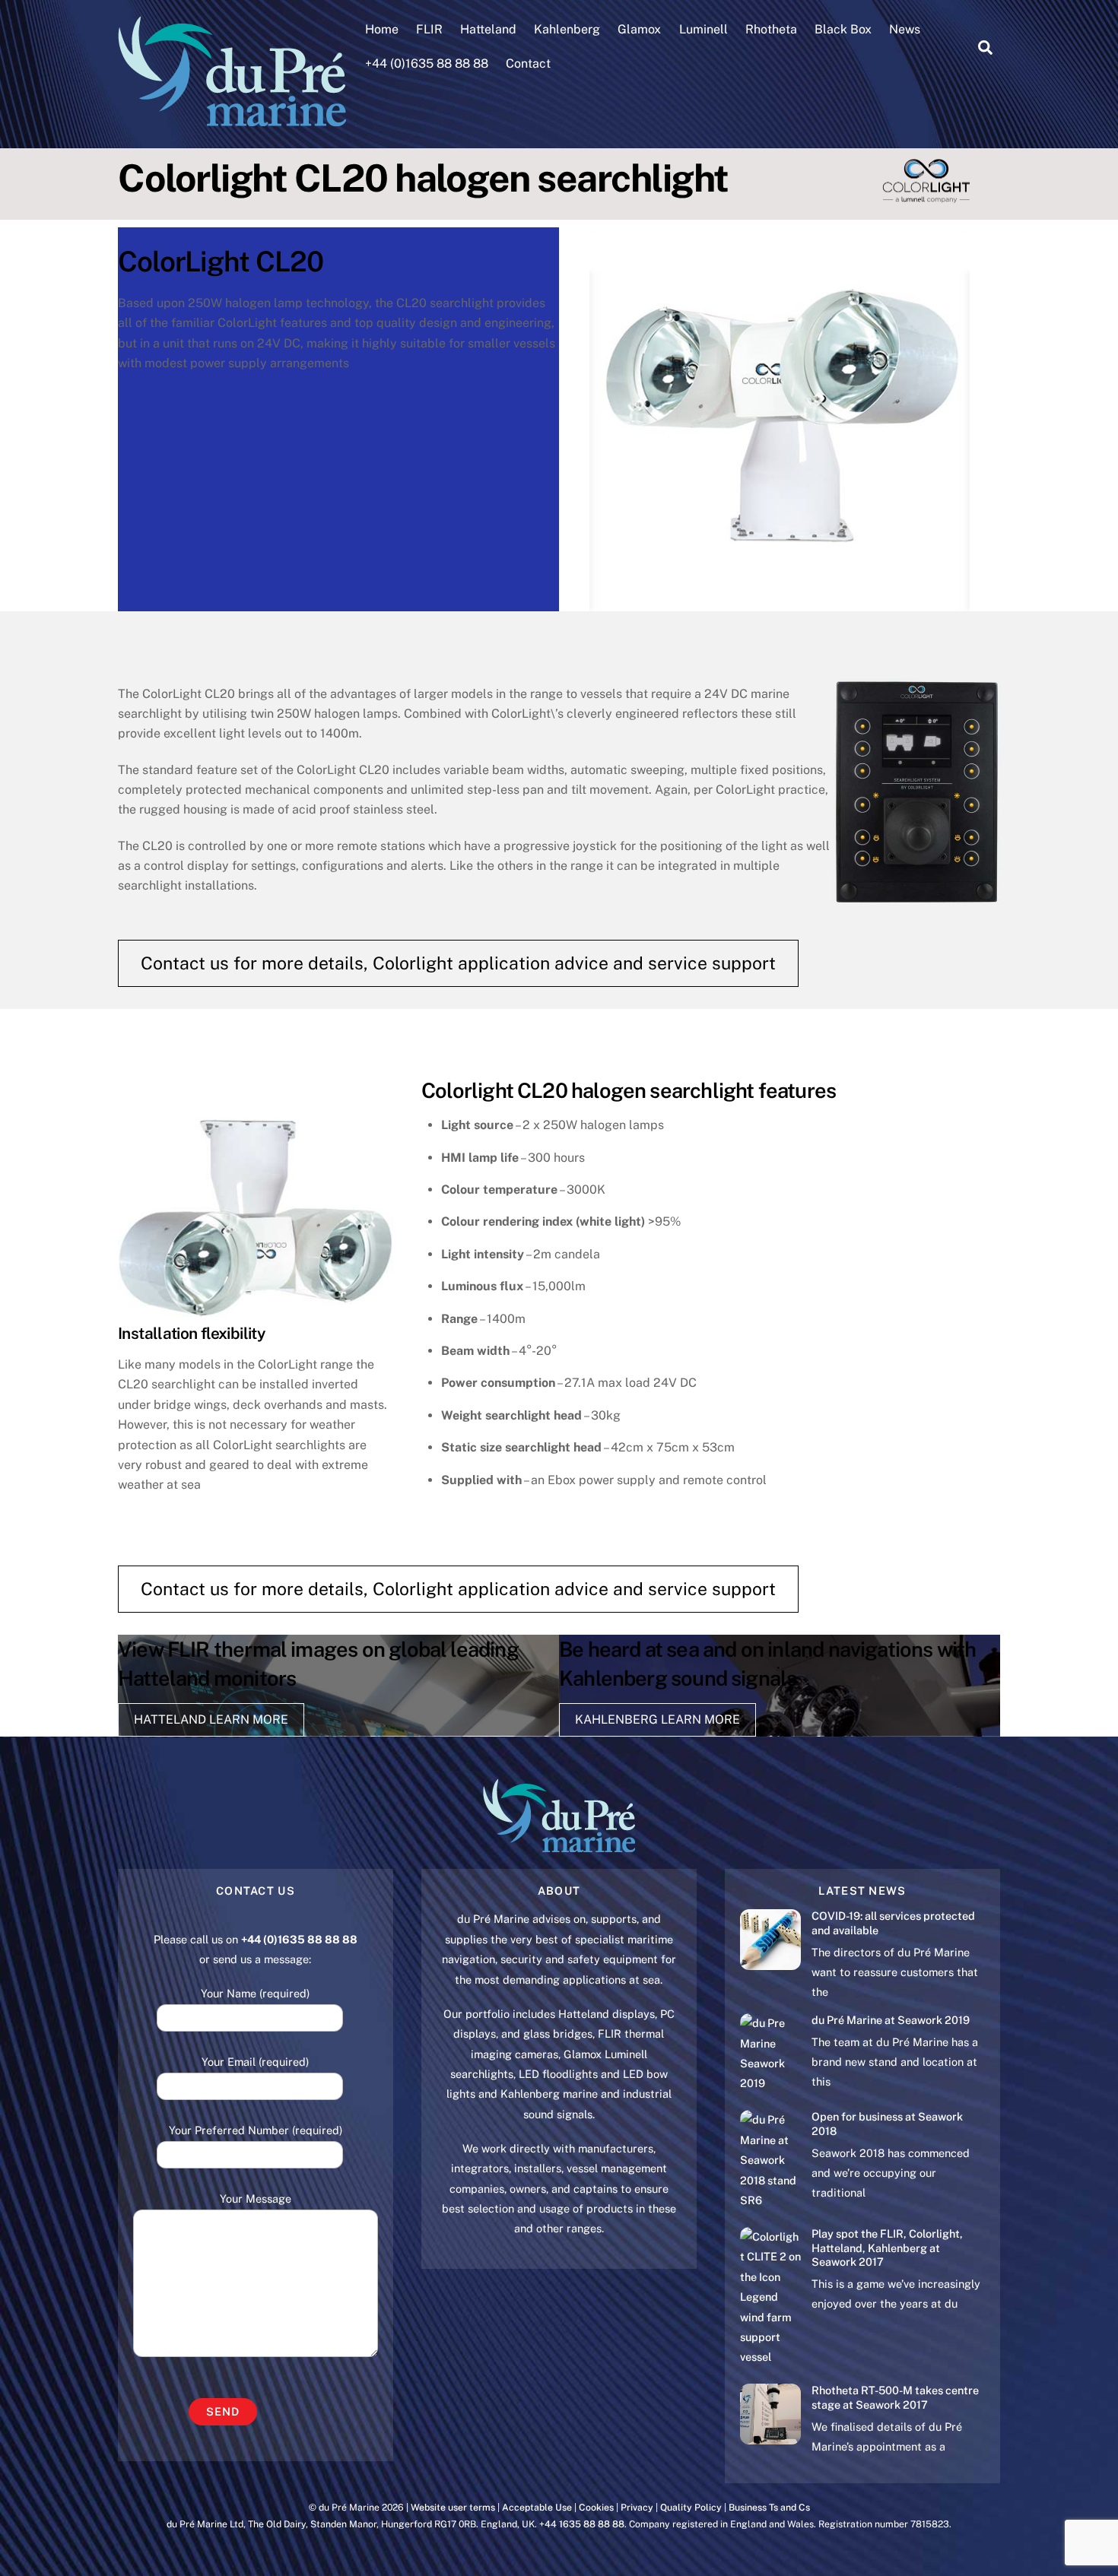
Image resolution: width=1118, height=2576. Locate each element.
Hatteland (488, 29)
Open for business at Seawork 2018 (887, 2124)
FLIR (429, 29)
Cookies (596, 2507)
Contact (528, 63)
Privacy (637, 2507)
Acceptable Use (537, 2507)
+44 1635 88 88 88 (582, 2524)
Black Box (843, 29)
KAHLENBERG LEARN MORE (657, 1719)
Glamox (639, 29)
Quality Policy (691, 2507)
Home (382, 29)
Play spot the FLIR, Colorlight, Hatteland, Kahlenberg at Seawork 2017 (887, 2248)
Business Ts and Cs (769, 2507)
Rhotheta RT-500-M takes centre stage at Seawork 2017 (895, 2397)
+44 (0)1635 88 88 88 (427, 63)
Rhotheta (771, 29)
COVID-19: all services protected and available (893, 1923)
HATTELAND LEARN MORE (211, 1719)
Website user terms (453, 2507)
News (905, 29)
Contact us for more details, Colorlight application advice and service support (458, 963)
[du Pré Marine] (232, 119)
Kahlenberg (567, 29)
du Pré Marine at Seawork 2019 (891, 2020)
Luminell (704, 29)
